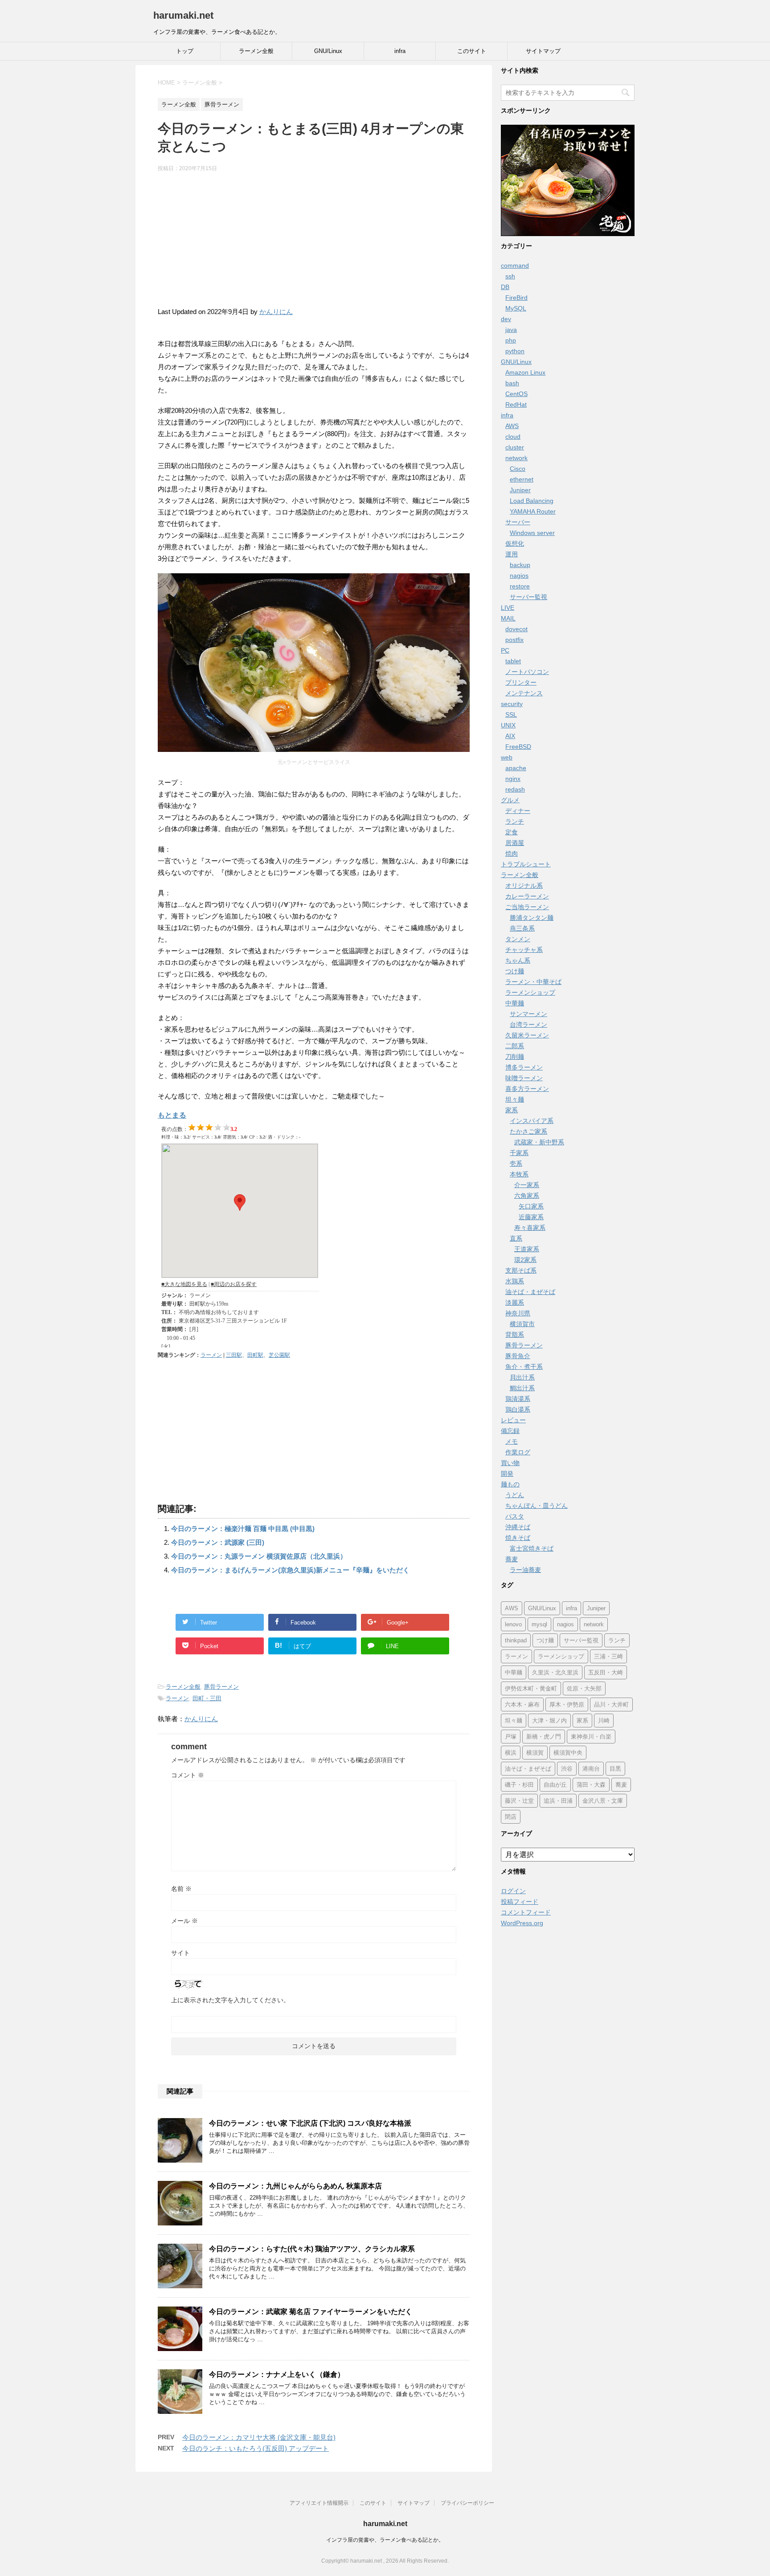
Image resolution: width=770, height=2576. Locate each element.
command (515, 265)
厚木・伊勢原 (567, 1704)
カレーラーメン (527, 896)
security (512, 704)
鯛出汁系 (522, 1388)
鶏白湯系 (518, 1409)
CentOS (516, 394)
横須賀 (535, 1753)
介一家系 (527, 1185)
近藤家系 (531, 1217)
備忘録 (510, 1431)
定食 (512, 832)
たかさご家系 (528, 1131)
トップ (185, 51)
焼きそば (518, 1538)
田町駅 (255, 1355)
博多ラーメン (524, 1067)
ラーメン (211, 1355)
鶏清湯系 (518, 1399)
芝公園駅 (279, 1355)
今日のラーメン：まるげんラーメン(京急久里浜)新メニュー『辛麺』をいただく (290, 1570)
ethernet (522, 479)
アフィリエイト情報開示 (319, 2503)
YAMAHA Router (533, 511)
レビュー (513, 1420)
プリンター (521, 682)
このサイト (472, 51)
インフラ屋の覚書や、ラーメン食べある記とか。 (385, 2540)
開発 (507, 1474)
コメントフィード (526, 1912)
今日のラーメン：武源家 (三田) (218, 1542)
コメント (188, 1775)
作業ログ (518, 1452)
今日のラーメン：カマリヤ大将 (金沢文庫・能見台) (259, 2437)
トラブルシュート (526, 864)
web (507, 757)
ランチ (515, 821)
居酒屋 (515, 843)
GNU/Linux (328, 51)
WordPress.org (522, 1923)
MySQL (516, 308)
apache (516, 768)
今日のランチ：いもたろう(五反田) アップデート (256, 2448)
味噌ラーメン (524, 1078)
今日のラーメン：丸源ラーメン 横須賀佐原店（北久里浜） (259, 1556)
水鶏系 (515, 1281)
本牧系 (519, 1174)
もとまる (172, 1115)
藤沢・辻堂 (519, 1801)
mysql (539, 1624)
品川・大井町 (611, 1704)
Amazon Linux (525, 372)
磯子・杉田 (519, 1785)
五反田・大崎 (606, 1672)
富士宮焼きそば (532, 1548)
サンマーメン (528, 1014)
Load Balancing (532, 501)
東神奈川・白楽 (591, 1737)
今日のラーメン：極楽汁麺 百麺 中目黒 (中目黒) (243, 1529)
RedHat (516, 404)
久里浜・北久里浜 (555, 1672)
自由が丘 (555, 1785)
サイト (180, 1953)
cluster (515, 447)
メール (184, 1921)
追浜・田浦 (558, 1801)
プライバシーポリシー (467, 2503)
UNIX (508, 725)
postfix (514, 640)
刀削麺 (515, 1057)
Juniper (520, 490)
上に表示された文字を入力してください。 (230, 2000)
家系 (512, 1110)
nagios (519, 576)
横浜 (511, 1753)
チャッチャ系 (524, 950)
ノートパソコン (527, 672)
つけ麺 (515, 971)
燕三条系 (522, 928)
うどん (515, 1495)
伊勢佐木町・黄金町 (531, 1688)
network (516, 458)
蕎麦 (512, 1559)
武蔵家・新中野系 (539, 1142)
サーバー (518, 522)
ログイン (513, 1891)
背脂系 (515, 1335)
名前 (181, 1889)
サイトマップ (543, 51)
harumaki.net (183, 15)
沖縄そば (518, 1527)
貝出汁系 (522, 1377)
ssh (510, 276)
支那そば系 (521, 1270)
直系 (516, 1238)
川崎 (604, 1721)
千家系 (519, 1153)
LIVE (508, 608)
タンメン (518, 939)
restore (520, 586)
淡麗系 (515, 1302)
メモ (512, 1441)
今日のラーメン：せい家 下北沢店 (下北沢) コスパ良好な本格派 (310, 2123)
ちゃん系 (518, 960)
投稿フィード (520, 1902)
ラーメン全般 (256, 51)
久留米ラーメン (527, 1035)
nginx (513, 779)
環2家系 (525, 1260)
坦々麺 (515, 1099)
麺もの (510, 1484)
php (511, 340)
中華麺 (515, 1003)
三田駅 (234, 1355)
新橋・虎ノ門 (544, 1737)
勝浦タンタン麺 (532, 918)
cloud (513, 437)
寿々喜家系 (530, 1228)
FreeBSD (518, 747)
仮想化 (515, 543)
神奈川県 (518, 1313)
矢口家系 (531, 1206)
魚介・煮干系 (524, 1367)
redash (515, 789)
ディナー (518, 811)
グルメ (510, 800)
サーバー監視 (528, 597)
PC (505, 650)
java (511, 330)
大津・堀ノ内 (549, 1721)
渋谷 (567, 1769)
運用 (512, 554)
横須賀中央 (568, 1753)
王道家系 (527, 1249)
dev (506, 319)
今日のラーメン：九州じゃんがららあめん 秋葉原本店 (295, 2186)
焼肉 (512, 853)
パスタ (515, 1516)
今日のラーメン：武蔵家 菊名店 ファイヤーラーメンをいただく (311, 2312)
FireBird (516, 298)
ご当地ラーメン (527, 907)
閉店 (511, 1817)
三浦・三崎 (608, 1656)
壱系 (516, 1163)
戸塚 (511, 1737)
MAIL (508, 618)
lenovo (513, 1624)
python (515, 351)
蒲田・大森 (591, 1785)
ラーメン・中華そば (533, 982)
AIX (510, 736)
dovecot (516, 629)
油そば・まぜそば (530, 1292)
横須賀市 (522, 1324)
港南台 (591, 1769)
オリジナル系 (524, 886)
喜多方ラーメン (527, 1089)
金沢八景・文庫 (603, 1801)
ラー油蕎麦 (525, 1570)
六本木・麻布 (522, 1704)
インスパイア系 (532, 1121)
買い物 (510, 1463)
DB (505, 287)
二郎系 (515, 1046)
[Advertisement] (314, 244)
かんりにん (276, 312)
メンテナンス (524, 693)
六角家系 (527, 1196)
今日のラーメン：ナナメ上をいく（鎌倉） (277, 2374)
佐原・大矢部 (584, 1688)
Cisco (518, 469)
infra (400, 51)
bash (512, 383)
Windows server (532, 533)
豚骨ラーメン (221, 1687)
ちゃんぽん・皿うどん (537, 1506)
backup (520, 565)
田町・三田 (207, 1698)
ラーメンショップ (530, 992)
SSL (511, 714)
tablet (513, 661)
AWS (512, 426)
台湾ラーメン (528, 1025)
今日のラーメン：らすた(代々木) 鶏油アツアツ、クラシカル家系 (312, 2249)
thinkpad (516, 1640)
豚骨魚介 (518, 1356)
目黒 (615, 1769)
